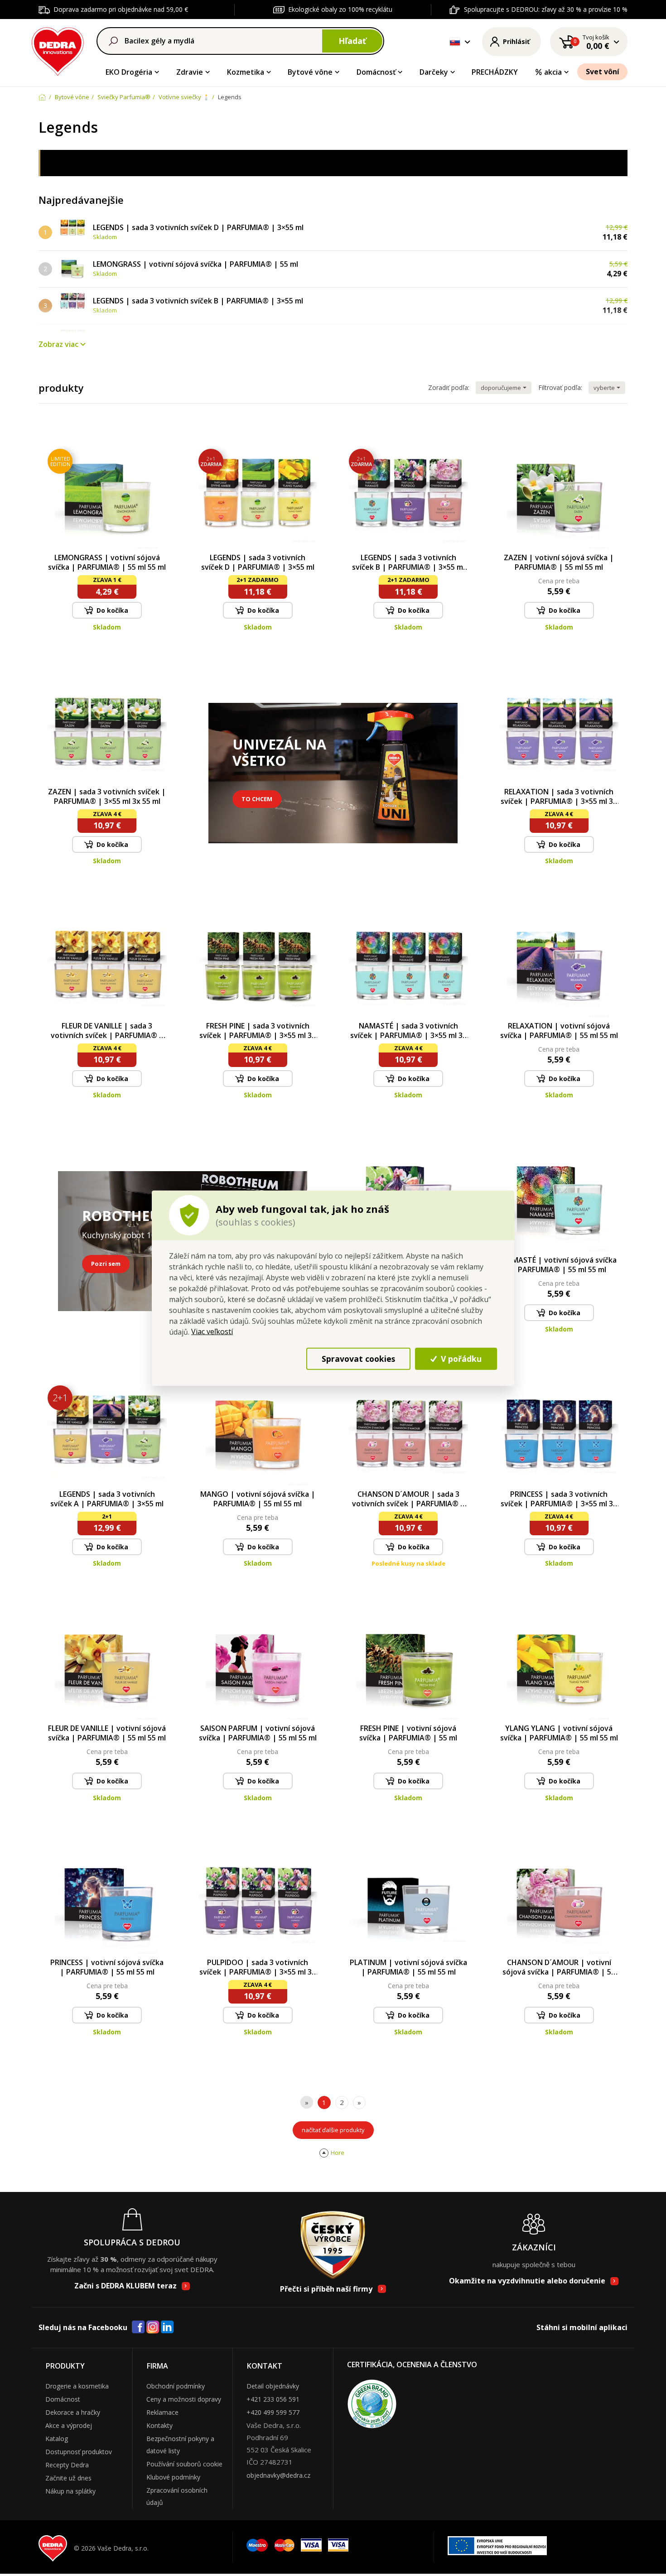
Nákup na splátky (70, 2491)
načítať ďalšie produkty (333, 2130)
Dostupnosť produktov (79, 2452)
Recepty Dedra (67, 2465)
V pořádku (460, 1359)
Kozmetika (246, 72)
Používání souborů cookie (184, 2464)
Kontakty (159, 2425)
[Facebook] (138, 2327)
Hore (338, 2153)
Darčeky (434, 72)
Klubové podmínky (173, 2477)
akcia (553, 72)
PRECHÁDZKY (495, 72)
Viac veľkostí (212, 1331)
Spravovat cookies (358, 1359)
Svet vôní (603, 72)
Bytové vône (310, 72)
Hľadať (352, 41)
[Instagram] (153, 2328)
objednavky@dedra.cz (278, 2475)
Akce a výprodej (69, 2425)
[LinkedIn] (167, 2327)
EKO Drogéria (129, 72)
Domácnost (63, 2399)
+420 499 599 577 (273, 2412)
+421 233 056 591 (273, 2399)
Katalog (57, 2439)
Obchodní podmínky (176, 2386)
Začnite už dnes (68, 2478)
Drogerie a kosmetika (77, 2386)
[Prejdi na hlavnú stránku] (58, 50)
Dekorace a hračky (73, 2412)
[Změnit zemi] (455, 42)
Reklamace (162, 2412)
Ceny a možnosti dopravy (184, 2399)
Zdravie (190, 72)
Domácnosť (376, 72)
